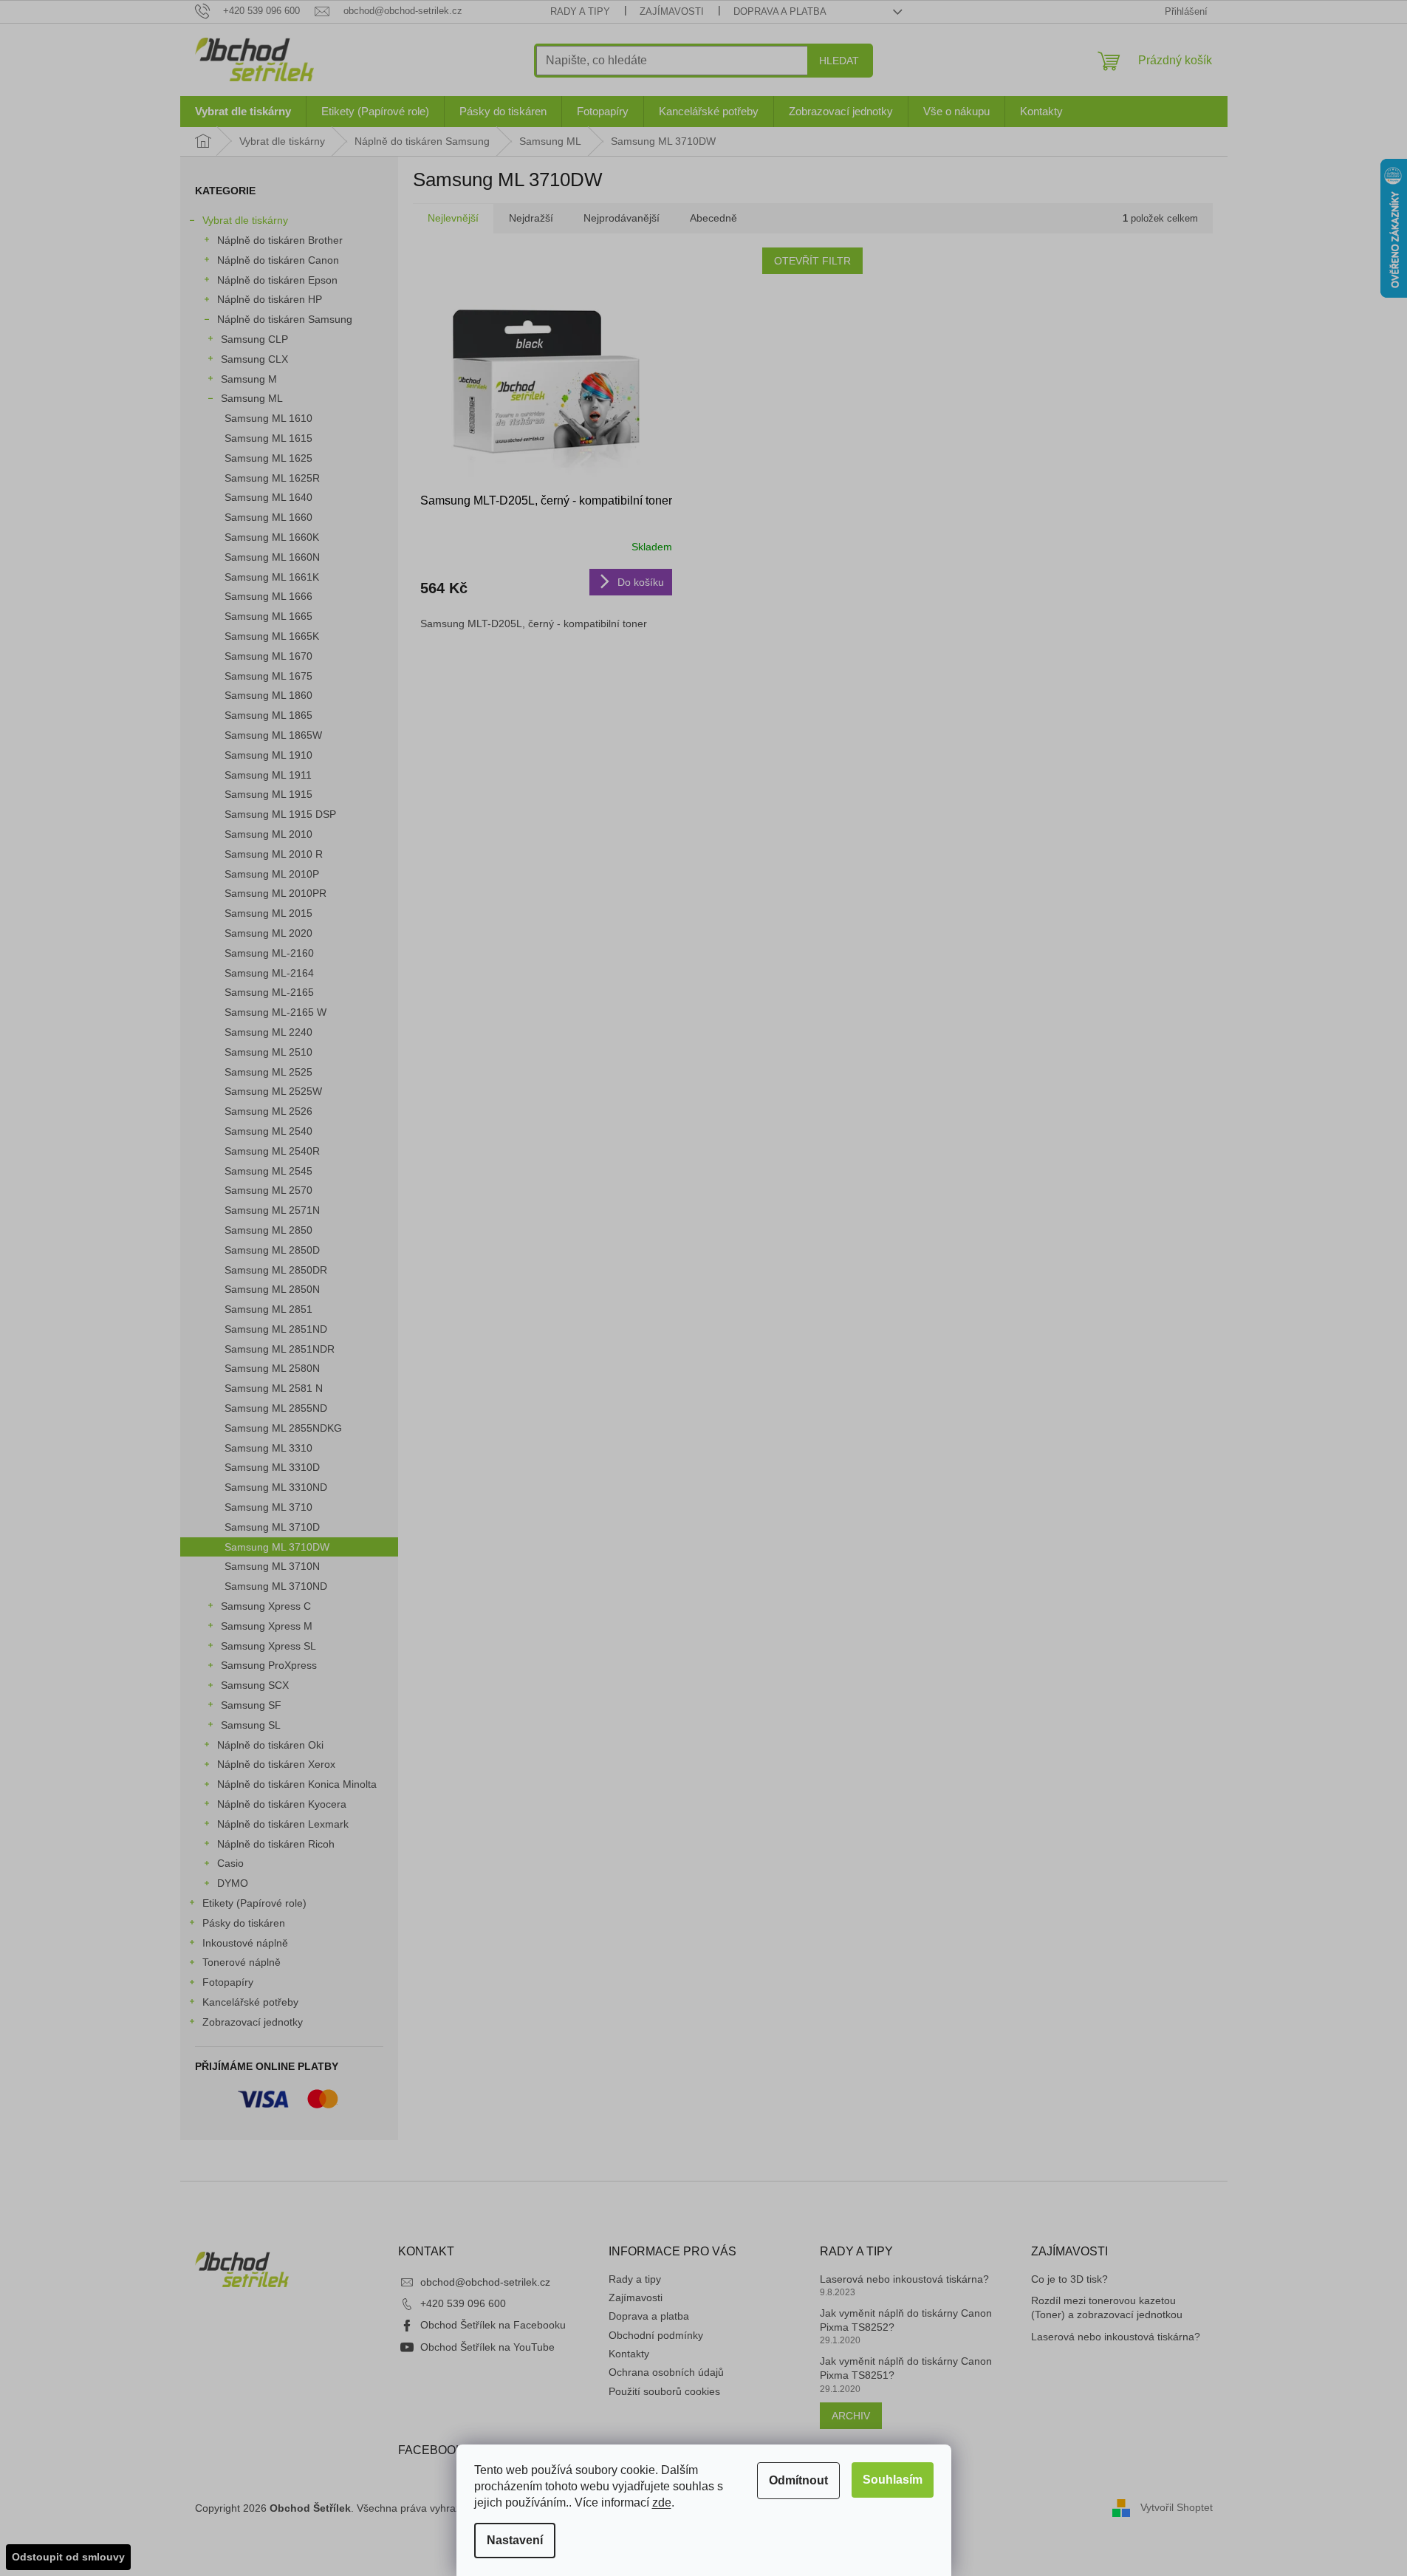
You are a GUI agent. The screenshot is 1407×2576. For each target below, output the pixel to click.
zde (662, 2502)
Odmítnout (798, 2480)
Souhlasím (893, 2480)
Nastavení (515, 2540)
